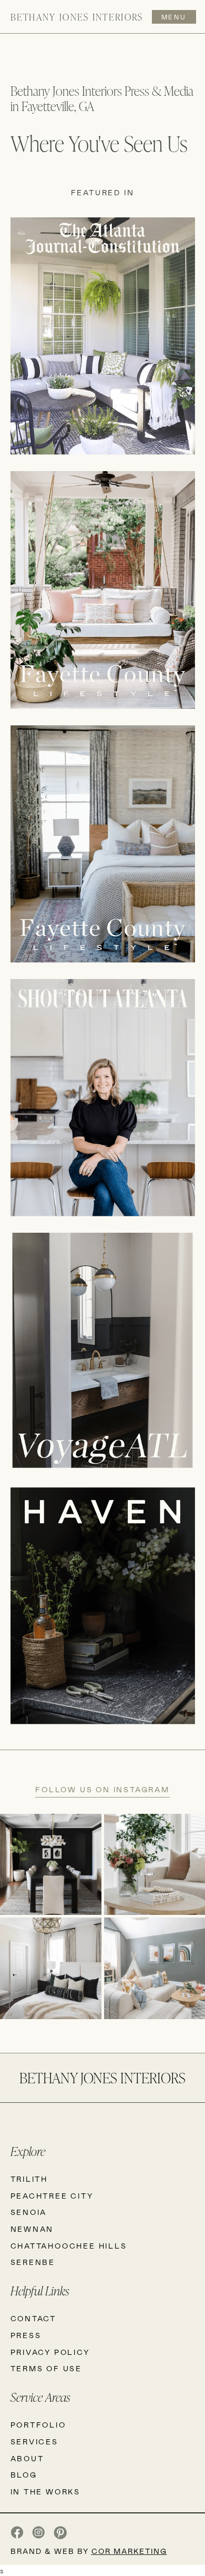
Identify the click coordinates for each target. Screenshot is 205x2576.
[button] (172, 17)
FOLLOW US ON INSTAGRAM (102, 1789)
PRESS (26, 2335)
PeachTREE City (52, 2196)
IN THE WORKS (46, 2492)
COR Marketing (129, 2551)
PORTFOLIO (38, 2425)
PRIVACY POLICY (50, 2352)
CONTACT (34, 2318)
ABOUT (27, 2458)
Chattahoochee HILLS (69, 2246)
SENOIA (29, 2212)
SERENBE (33, 2262)
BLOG (24, 2475)
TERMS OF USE (47, 2368)
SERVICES (34, 2442)
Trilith (29, 2179)
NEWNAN (32, 2229)
